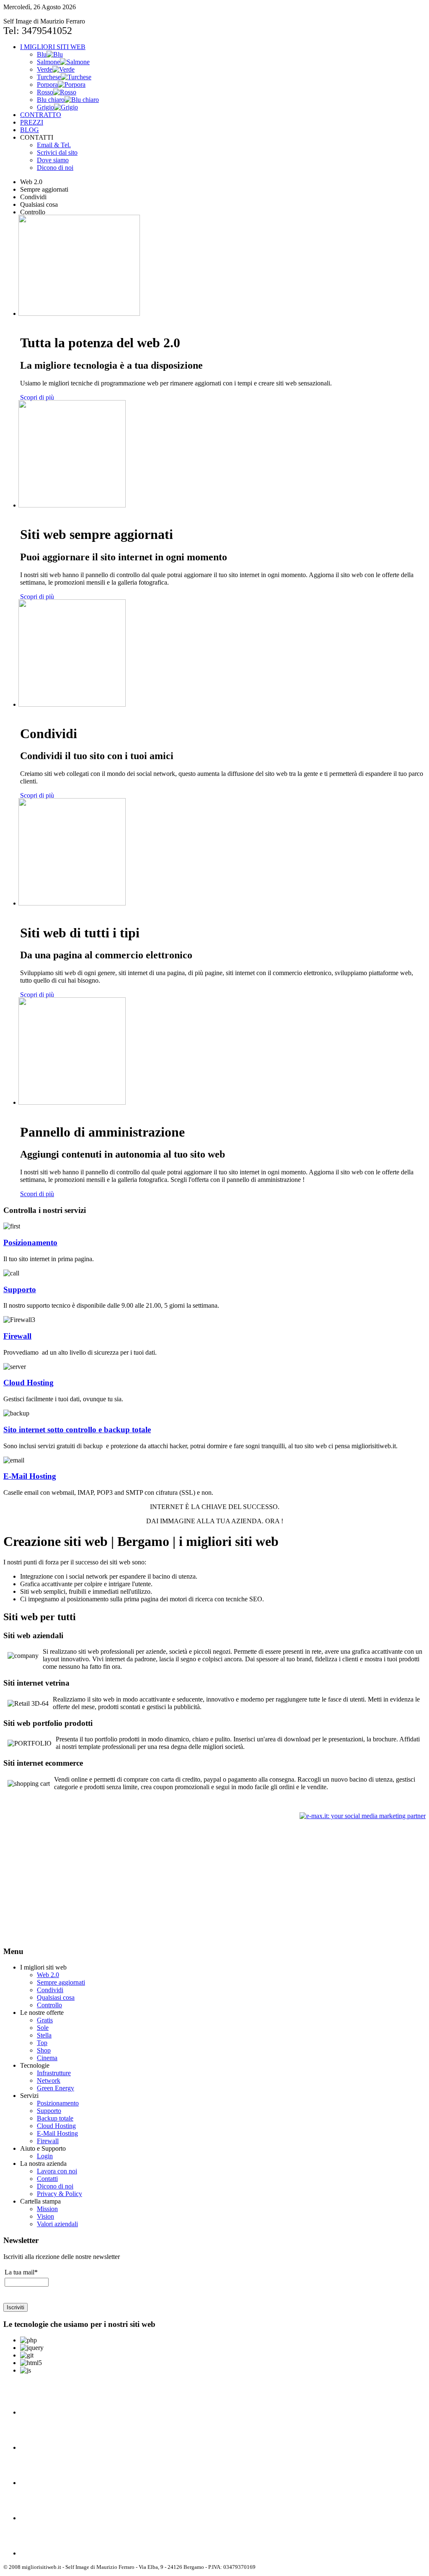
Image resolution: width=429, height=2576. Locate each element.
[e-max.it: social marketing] (363, 1815)
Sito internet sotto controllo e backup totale (77, 1430)
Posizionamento (30, 1242)
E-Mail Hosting (30, 1476)
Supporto (20, 1289)
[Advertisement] (74, 1879)
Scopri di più (37, 397)
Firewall (17, 1336)
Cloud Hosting (28, 1383)
